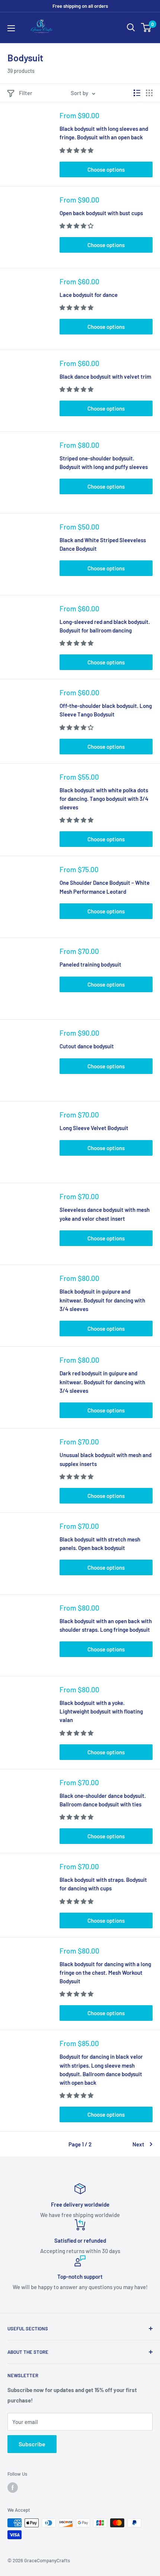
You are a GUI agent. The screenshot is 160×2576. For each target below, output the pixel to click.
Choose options (106, 169)
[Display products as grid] (149, 93)
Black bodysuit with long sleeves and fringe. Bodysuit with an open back (104, 133)
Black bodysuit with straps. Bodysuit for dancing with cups (103, 1884)
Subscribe (32, 2444)
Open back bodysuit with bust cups (101, 213)
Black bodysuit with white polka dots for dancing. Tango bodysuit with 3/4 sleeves (104, 799)
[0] (146, 27)
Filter (26, 93)
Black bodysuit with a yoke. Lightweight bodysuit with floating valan (101, 1711)
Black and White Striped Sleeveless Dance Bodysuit (103, 544)
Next (138, 2144)
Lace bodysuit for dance (89, 295)
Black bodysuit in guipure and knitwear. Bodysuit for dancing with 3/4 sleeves (102, 1300)
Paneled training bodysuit (90, 964)
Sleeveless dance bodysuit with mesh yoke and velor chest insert (105, 1214)
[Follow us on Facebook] (13, 2488)
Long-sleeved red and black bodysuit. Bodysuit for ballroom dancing (105, 626)
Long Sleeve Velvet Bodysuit (94, 1128)
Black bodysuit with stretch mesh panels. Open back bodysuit (100, 1543)
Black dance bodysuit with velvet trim (105, 376)
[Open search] (131, 27)
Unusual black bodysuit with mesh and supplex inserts (105, 1459)
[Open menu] (11, 28)
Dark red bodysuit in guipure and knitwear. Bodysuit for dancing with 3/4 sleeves (102, 1382)
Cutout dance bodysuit (87, 1046)
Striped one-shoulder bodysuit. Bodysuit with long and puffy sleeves (104, 462)
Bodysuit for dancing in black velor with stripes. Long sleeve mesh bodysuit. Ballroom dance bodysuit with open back (101, 2069)
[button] (77, 150)
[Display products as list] (137, 93)
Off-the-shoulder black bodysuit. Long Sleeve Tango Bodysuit (106, 710)
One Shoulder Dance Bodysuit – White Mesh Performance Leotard (105, 887)
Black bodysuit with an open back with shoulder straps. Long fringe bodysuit (106, 1625)
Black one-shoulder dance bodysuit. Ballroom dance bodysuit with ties (103, 1800)
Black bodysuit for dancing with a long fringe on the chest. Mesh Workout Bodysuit (105, 1973)
